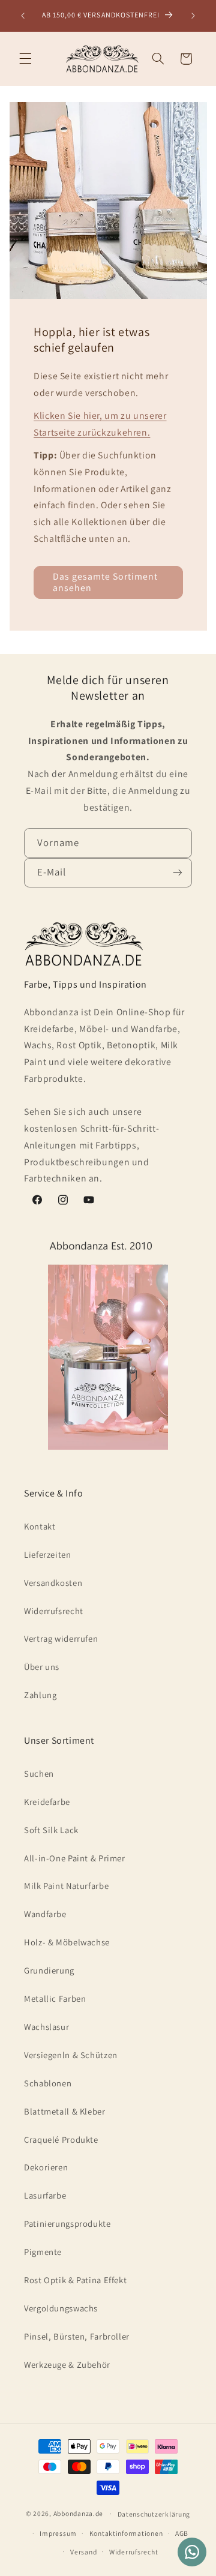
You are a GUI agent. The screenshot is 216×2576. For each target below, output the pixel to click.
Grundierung (49, 1970)
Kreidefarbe (47, 1802)
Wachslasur (46, 2027)
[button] (25, 59)
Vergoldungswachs (61, 2308)
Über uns (42, 1667)
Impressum (58, 2533)
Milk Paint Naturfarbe (66, 1886)
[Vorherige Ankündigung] (23, 16)
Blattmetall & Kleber (65, 2111)
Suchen (39, 1773)
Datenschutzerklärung (154, 2514)
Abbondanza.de (79, 2513)
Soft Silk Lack (51, 1830)
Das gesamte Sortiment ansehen (105, 582)
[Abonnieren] (178, 873)
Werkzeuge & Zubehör (67, 2364)
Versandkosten (53, 1583)
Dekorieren (46, 2167)
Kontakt (40, 1526)
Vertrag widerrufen (61, 1638)
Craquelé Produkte (61, 2139)
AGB (182, 2533)
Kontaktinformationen (126, 2533)
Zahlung (40, 1695)
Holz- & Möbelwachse (67, 1942)
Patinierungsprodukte (67, 2223)
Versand (83, 2552)
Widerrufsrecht (54, 1611)
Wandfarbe (45, 1914)
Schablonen (48, 2083)
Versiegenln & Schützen (71, 2055)
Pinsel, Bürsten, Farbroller (77, 2336)
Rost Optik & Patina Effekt (75, 2280)
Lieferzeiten (48, 1554)
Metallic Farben (55, 1998)
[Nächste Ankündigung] (193, 16)
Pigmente (43, 2252)
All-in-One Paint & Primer (75, 1858)
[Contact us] (192, 2552)
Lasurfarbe (45, 2195)
